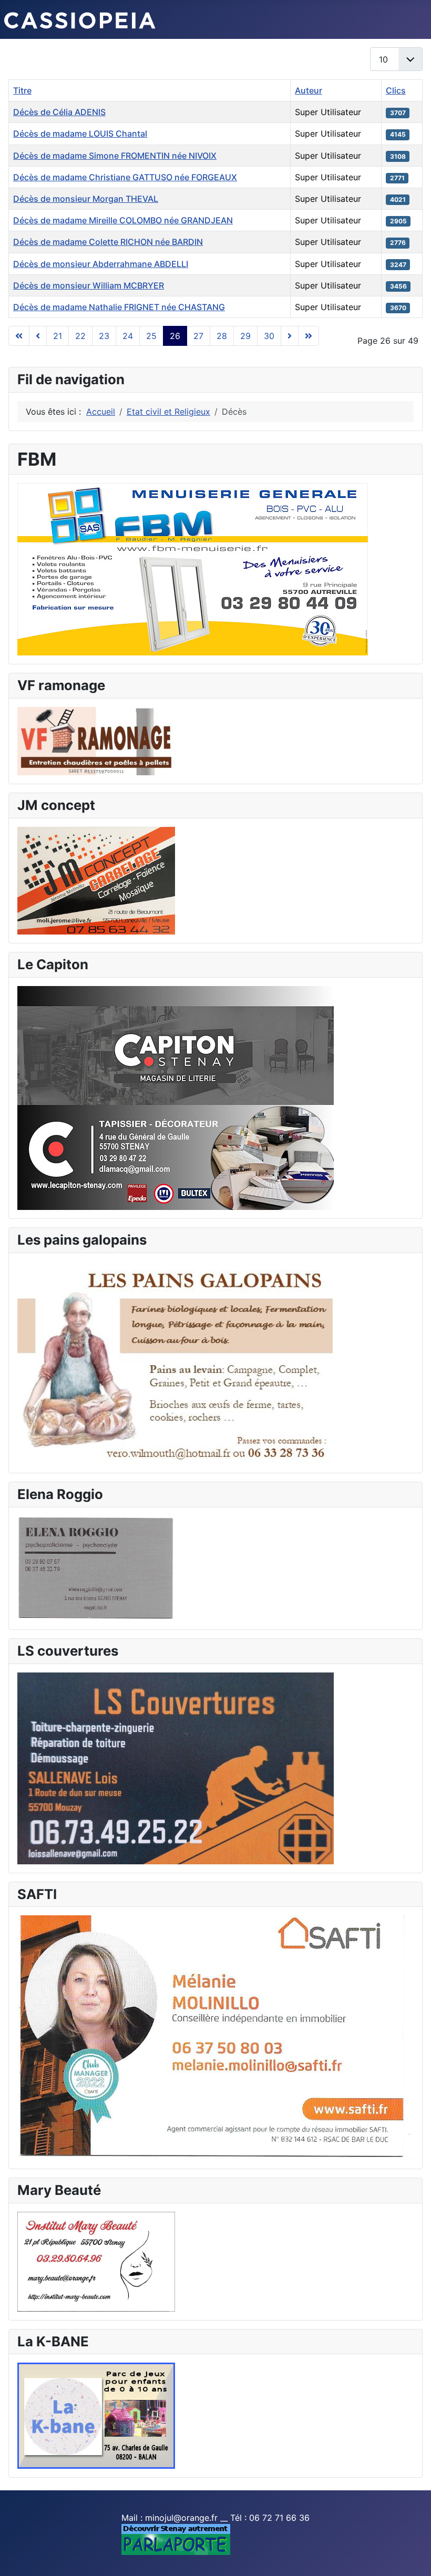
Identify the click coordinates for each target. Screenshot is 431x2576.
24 (128, 336)
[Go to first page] (19, 336)
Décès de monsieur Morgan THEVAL (86, 199)
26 (175, 336)
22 (80, 336)
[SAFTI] (215, 2037)
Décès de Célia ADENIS (59, 112)
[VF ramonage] (96, 740)
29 (245, 336)
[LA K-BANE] (96, 2415)
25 (151, 336)
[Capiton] (176, 1097)
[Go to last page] (309, 336)
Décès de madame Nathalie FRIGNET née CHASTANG (119, 307)
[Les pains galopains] (177, 1362)
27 (198, 336)
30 (269, 336)
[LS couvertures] (176, 1767)
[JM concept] (96, 880)
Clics (396, 90)
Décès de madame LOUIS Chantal (80, 134)
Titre (22, 90)
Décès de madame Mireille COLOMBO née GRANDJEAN (123, 220)
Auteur (309, 90)
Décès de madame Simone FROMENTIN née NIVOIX (115, 156)
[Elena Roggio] (96, 1567)
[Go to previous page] (38, 336)
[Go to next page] (290, 336)
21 (58, 336)
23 (104, 336)
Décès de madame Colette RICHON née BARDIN (108, 242)
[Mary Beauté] (96, 2261)
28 (222, 336)
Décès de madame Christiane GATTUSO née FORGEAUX (125, 177)
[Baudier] (193, 568)
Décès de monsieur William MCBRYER (89, 285)
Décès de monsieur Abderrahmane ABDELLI (101, 264)
